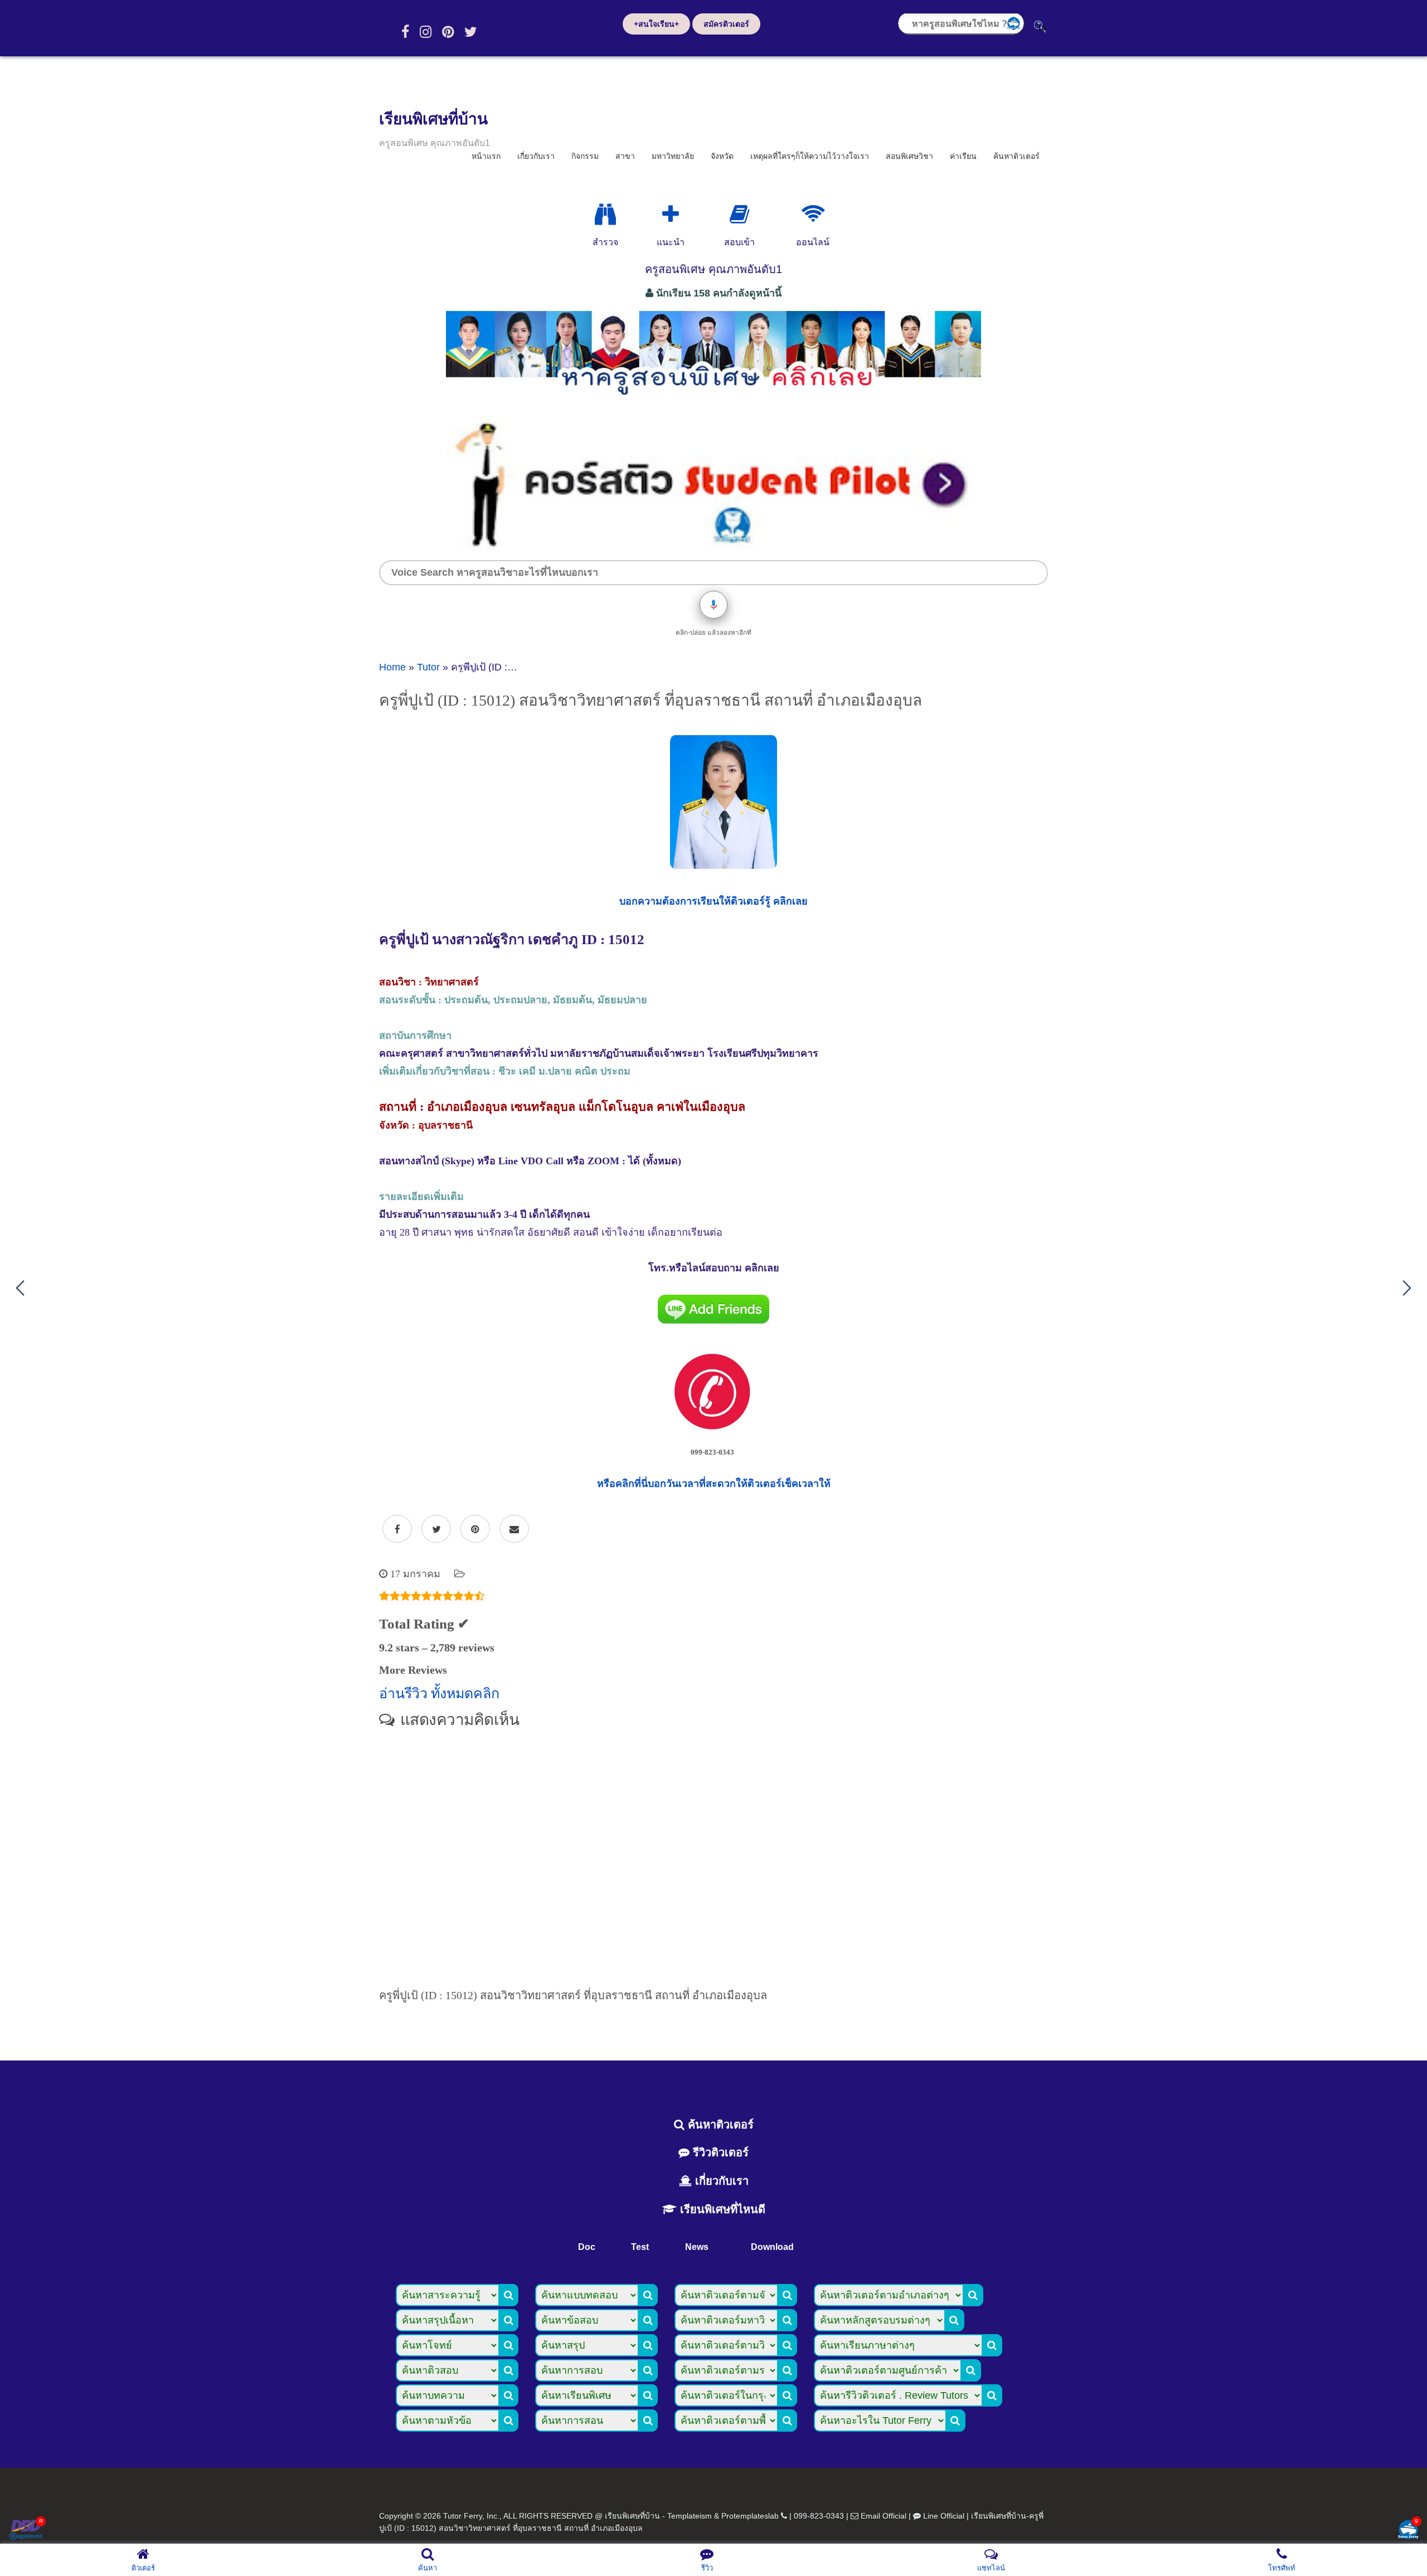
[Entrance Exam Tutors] (739, 215)
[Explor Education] (605, 215)
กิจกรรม (585, 156)
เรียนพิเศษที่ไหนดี (721, 2209)
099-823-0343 (819, 2516)
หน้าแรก (486, 156)
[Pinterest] (448, 32)
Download (772, 2247)
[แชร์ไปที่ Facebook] (397, 1529)
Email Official (884, 2516)
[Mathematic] (671, 215)
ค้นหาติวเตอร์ (1016, 156)
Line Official (944, 2516)
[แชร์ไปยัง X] (436, 1529)
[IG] (426, 32)
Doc (587, 2247)
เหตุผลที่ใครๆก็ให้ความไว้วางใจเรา (810, 156)
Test (640, 2247)
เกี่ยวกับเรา (536, 156)
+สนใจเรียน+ (656, 24)
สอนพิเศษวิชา (909, 156)
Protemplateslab (750, 2516)
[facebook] (405, 32)
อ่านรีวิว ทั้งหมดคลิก (439, 1693)
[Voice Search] (713, 605)
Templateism (690, 2516)
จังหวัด (722, 156)
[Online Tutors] (813, 215)
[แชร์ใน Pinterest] (475, 1529)
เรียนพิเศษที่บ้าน (433, 119)
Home (392, 667)
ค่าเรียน (963, 156)
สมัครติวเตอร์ (726, 24)
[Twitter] (471, 32)
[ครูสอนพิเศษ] (713, 401)
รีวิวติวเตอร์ (719, 2152)
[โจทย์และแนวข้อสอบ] (1408, 2531)
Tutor (428, 667)
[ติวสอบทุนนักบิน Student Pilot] (713, 546)
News (697, 2247)
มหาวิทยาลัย (673, 156)
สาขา (625, 156)
